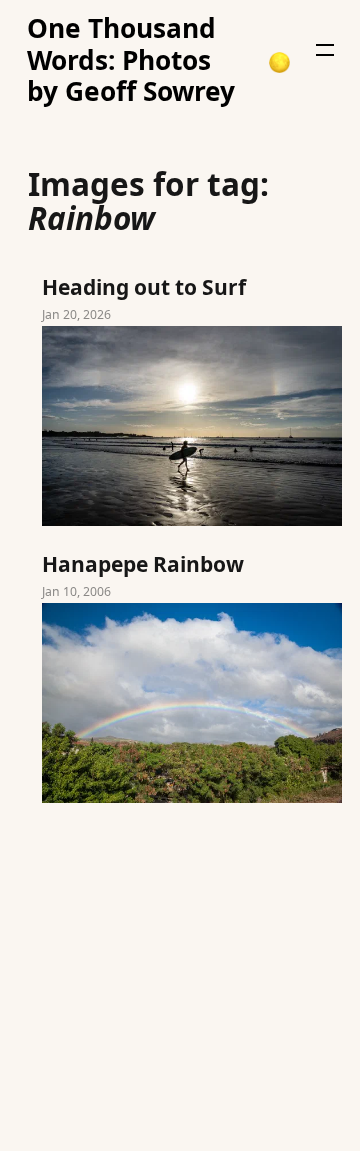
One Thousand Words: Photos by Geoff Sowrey (131, 60)
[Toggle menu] (325, 50)
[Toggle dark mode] (279, 62)
